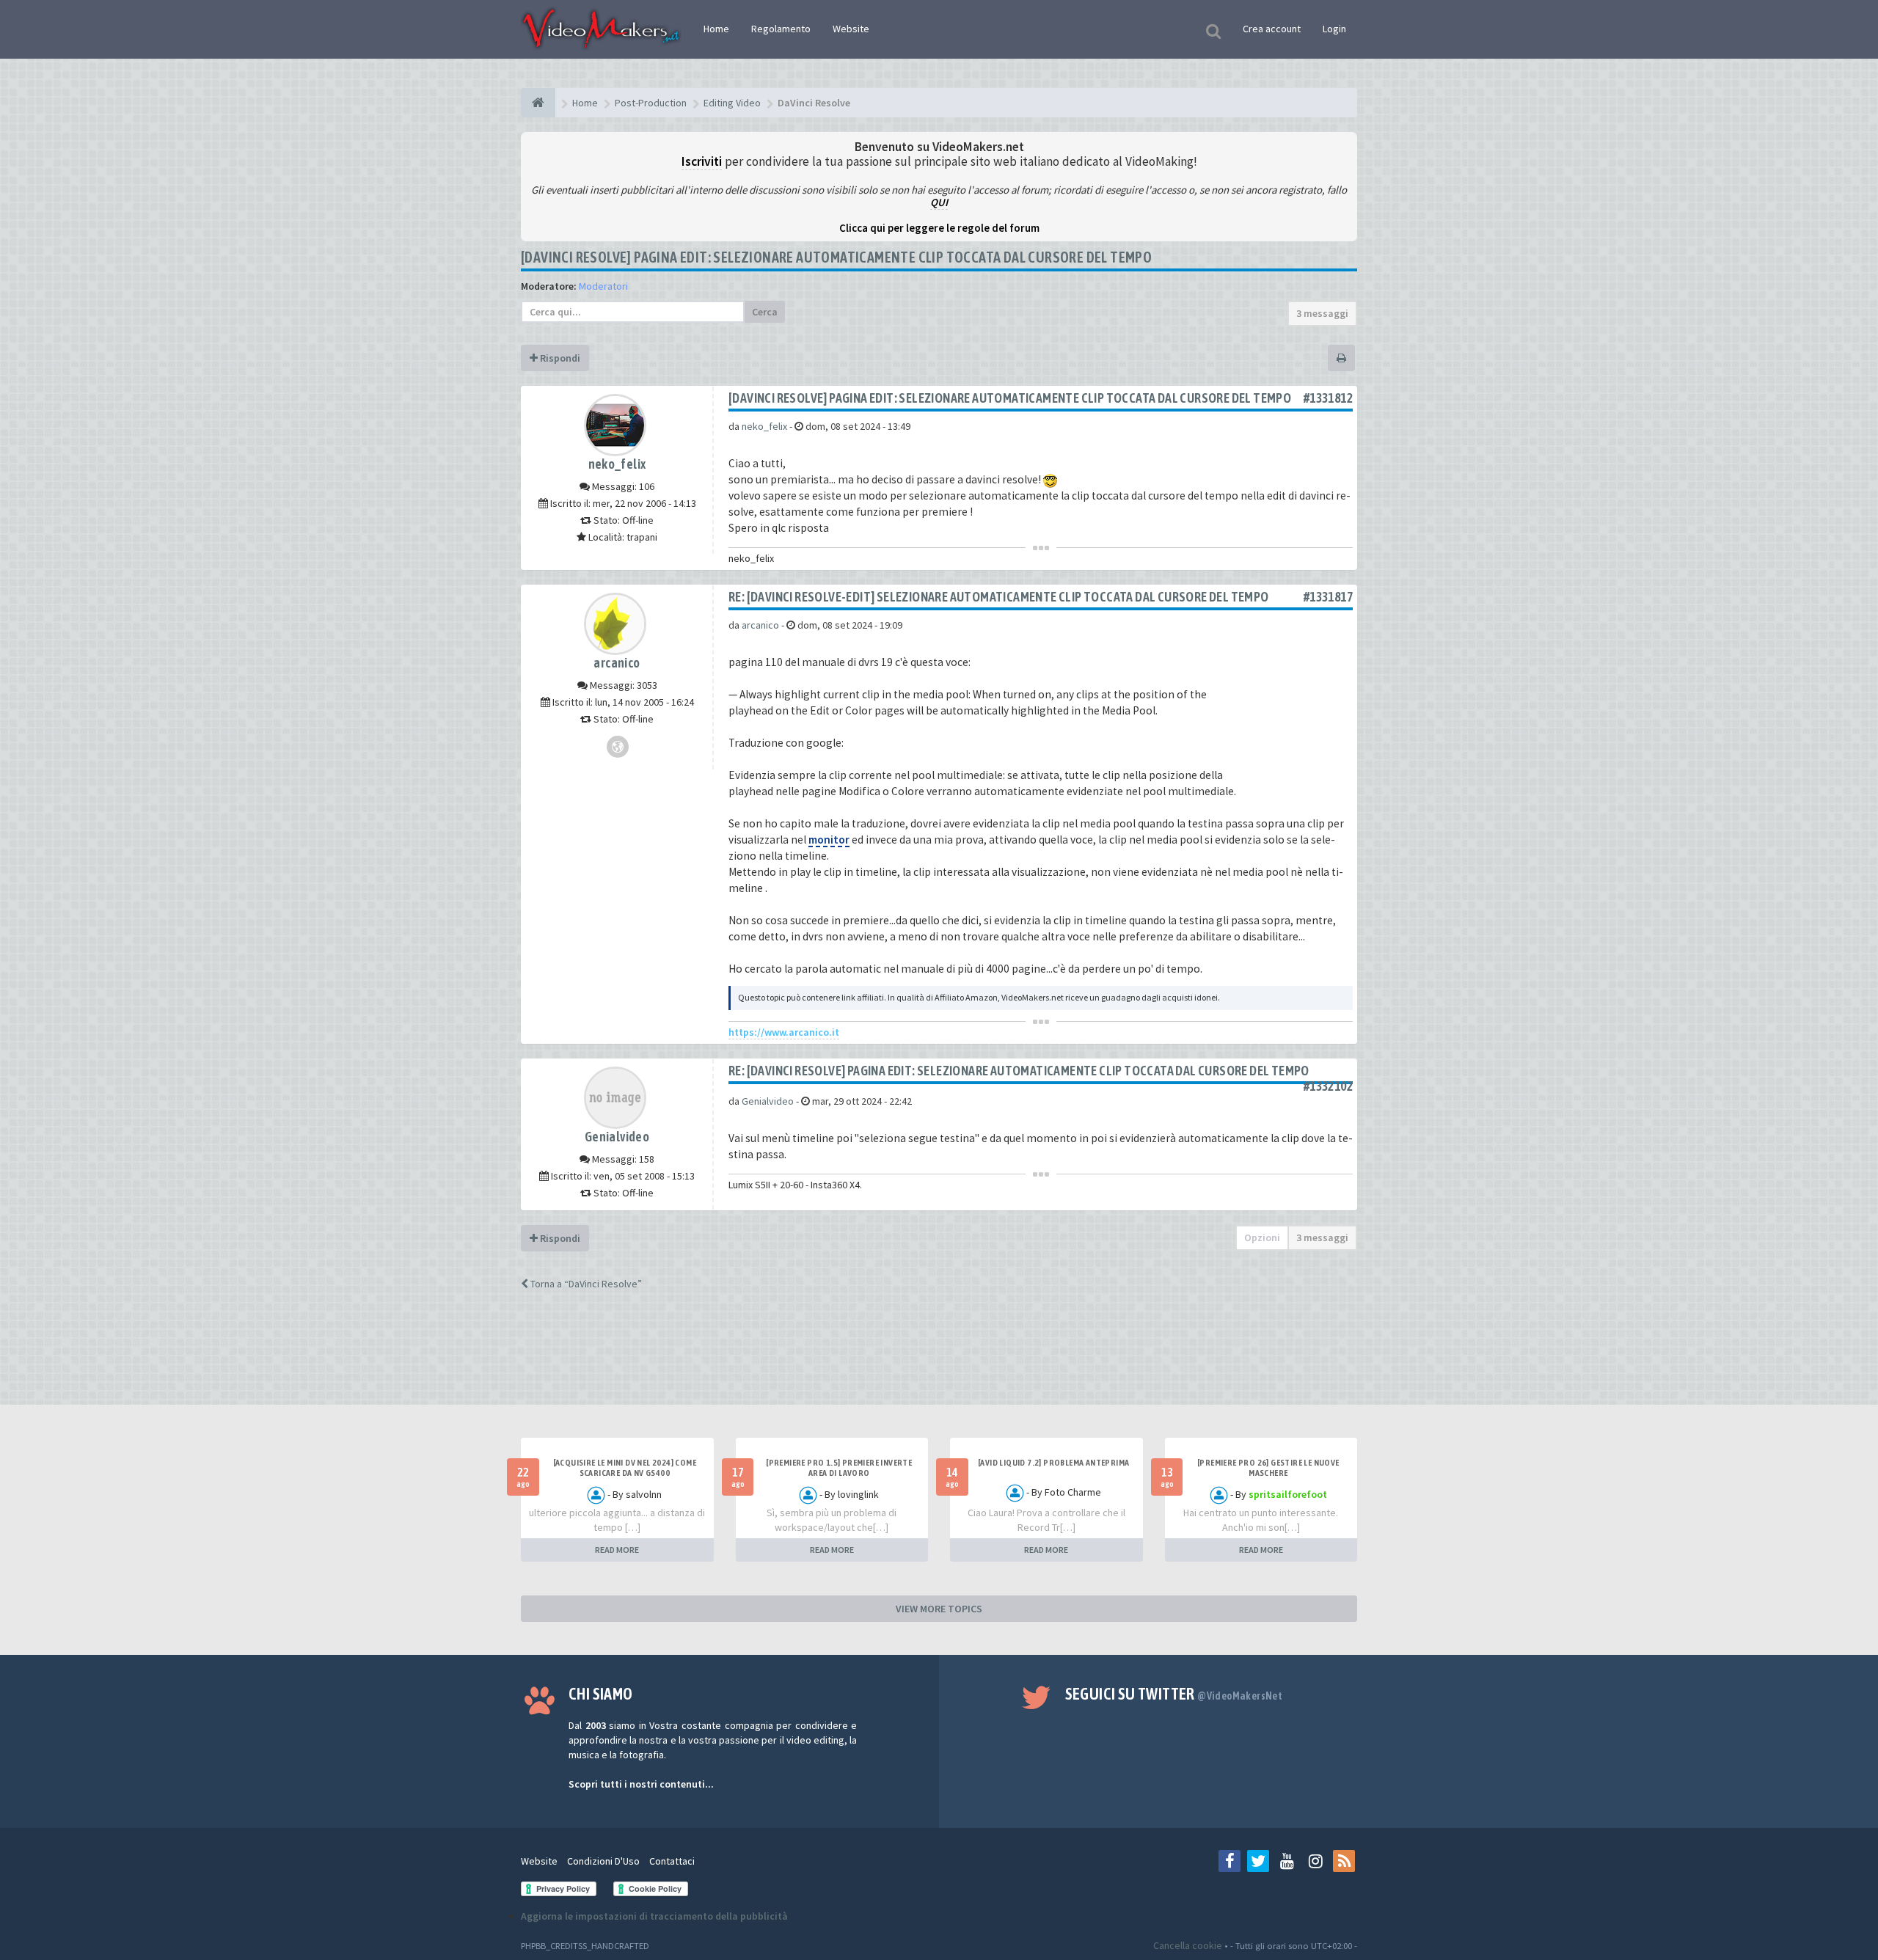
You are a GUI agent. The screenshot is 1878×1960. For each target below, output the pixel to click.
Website (851, 29)
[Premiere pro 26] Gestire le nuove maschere (1268, 1468)
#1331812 (1328, 398)
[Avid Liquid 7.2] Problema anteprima (1053, 1463)
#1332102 (1328, 1086)
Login (1334, 29)
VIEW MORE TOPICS (939, 1609)
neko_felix (617, 464)
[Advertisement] (939, 1361)
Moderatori (603, 286)
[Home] (538, 103)
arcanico (617, 663)
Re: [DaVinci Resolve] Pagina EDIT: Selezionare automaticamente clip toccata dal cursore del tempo (1019, 1071)
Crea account (1272, 29)
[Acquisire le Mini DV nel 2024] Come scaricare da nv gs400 (625, 1468)
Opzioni (1262, 1237)
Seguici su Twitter (1174, 1694)
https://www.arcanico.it (784, 1032)
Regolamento (781, 29)
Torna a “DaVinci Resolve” (585, 1284)
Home (716, 29)
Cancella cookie (1188, 1945)
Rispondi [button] (559, 358)
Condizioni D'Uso (603, 1861)
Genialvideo (617, 1137)
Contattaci (672, 1861)
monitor (829, 840)
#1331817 (1328, 597)
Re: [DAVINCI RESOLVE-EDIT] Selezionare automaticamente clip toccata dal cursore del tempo (999, 597)
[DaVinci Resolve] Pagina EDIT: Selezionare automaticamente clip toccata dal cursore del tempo (836, 257)
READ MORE (617, 1550)
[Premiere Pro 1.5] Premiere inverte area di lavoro (839, 1468)
